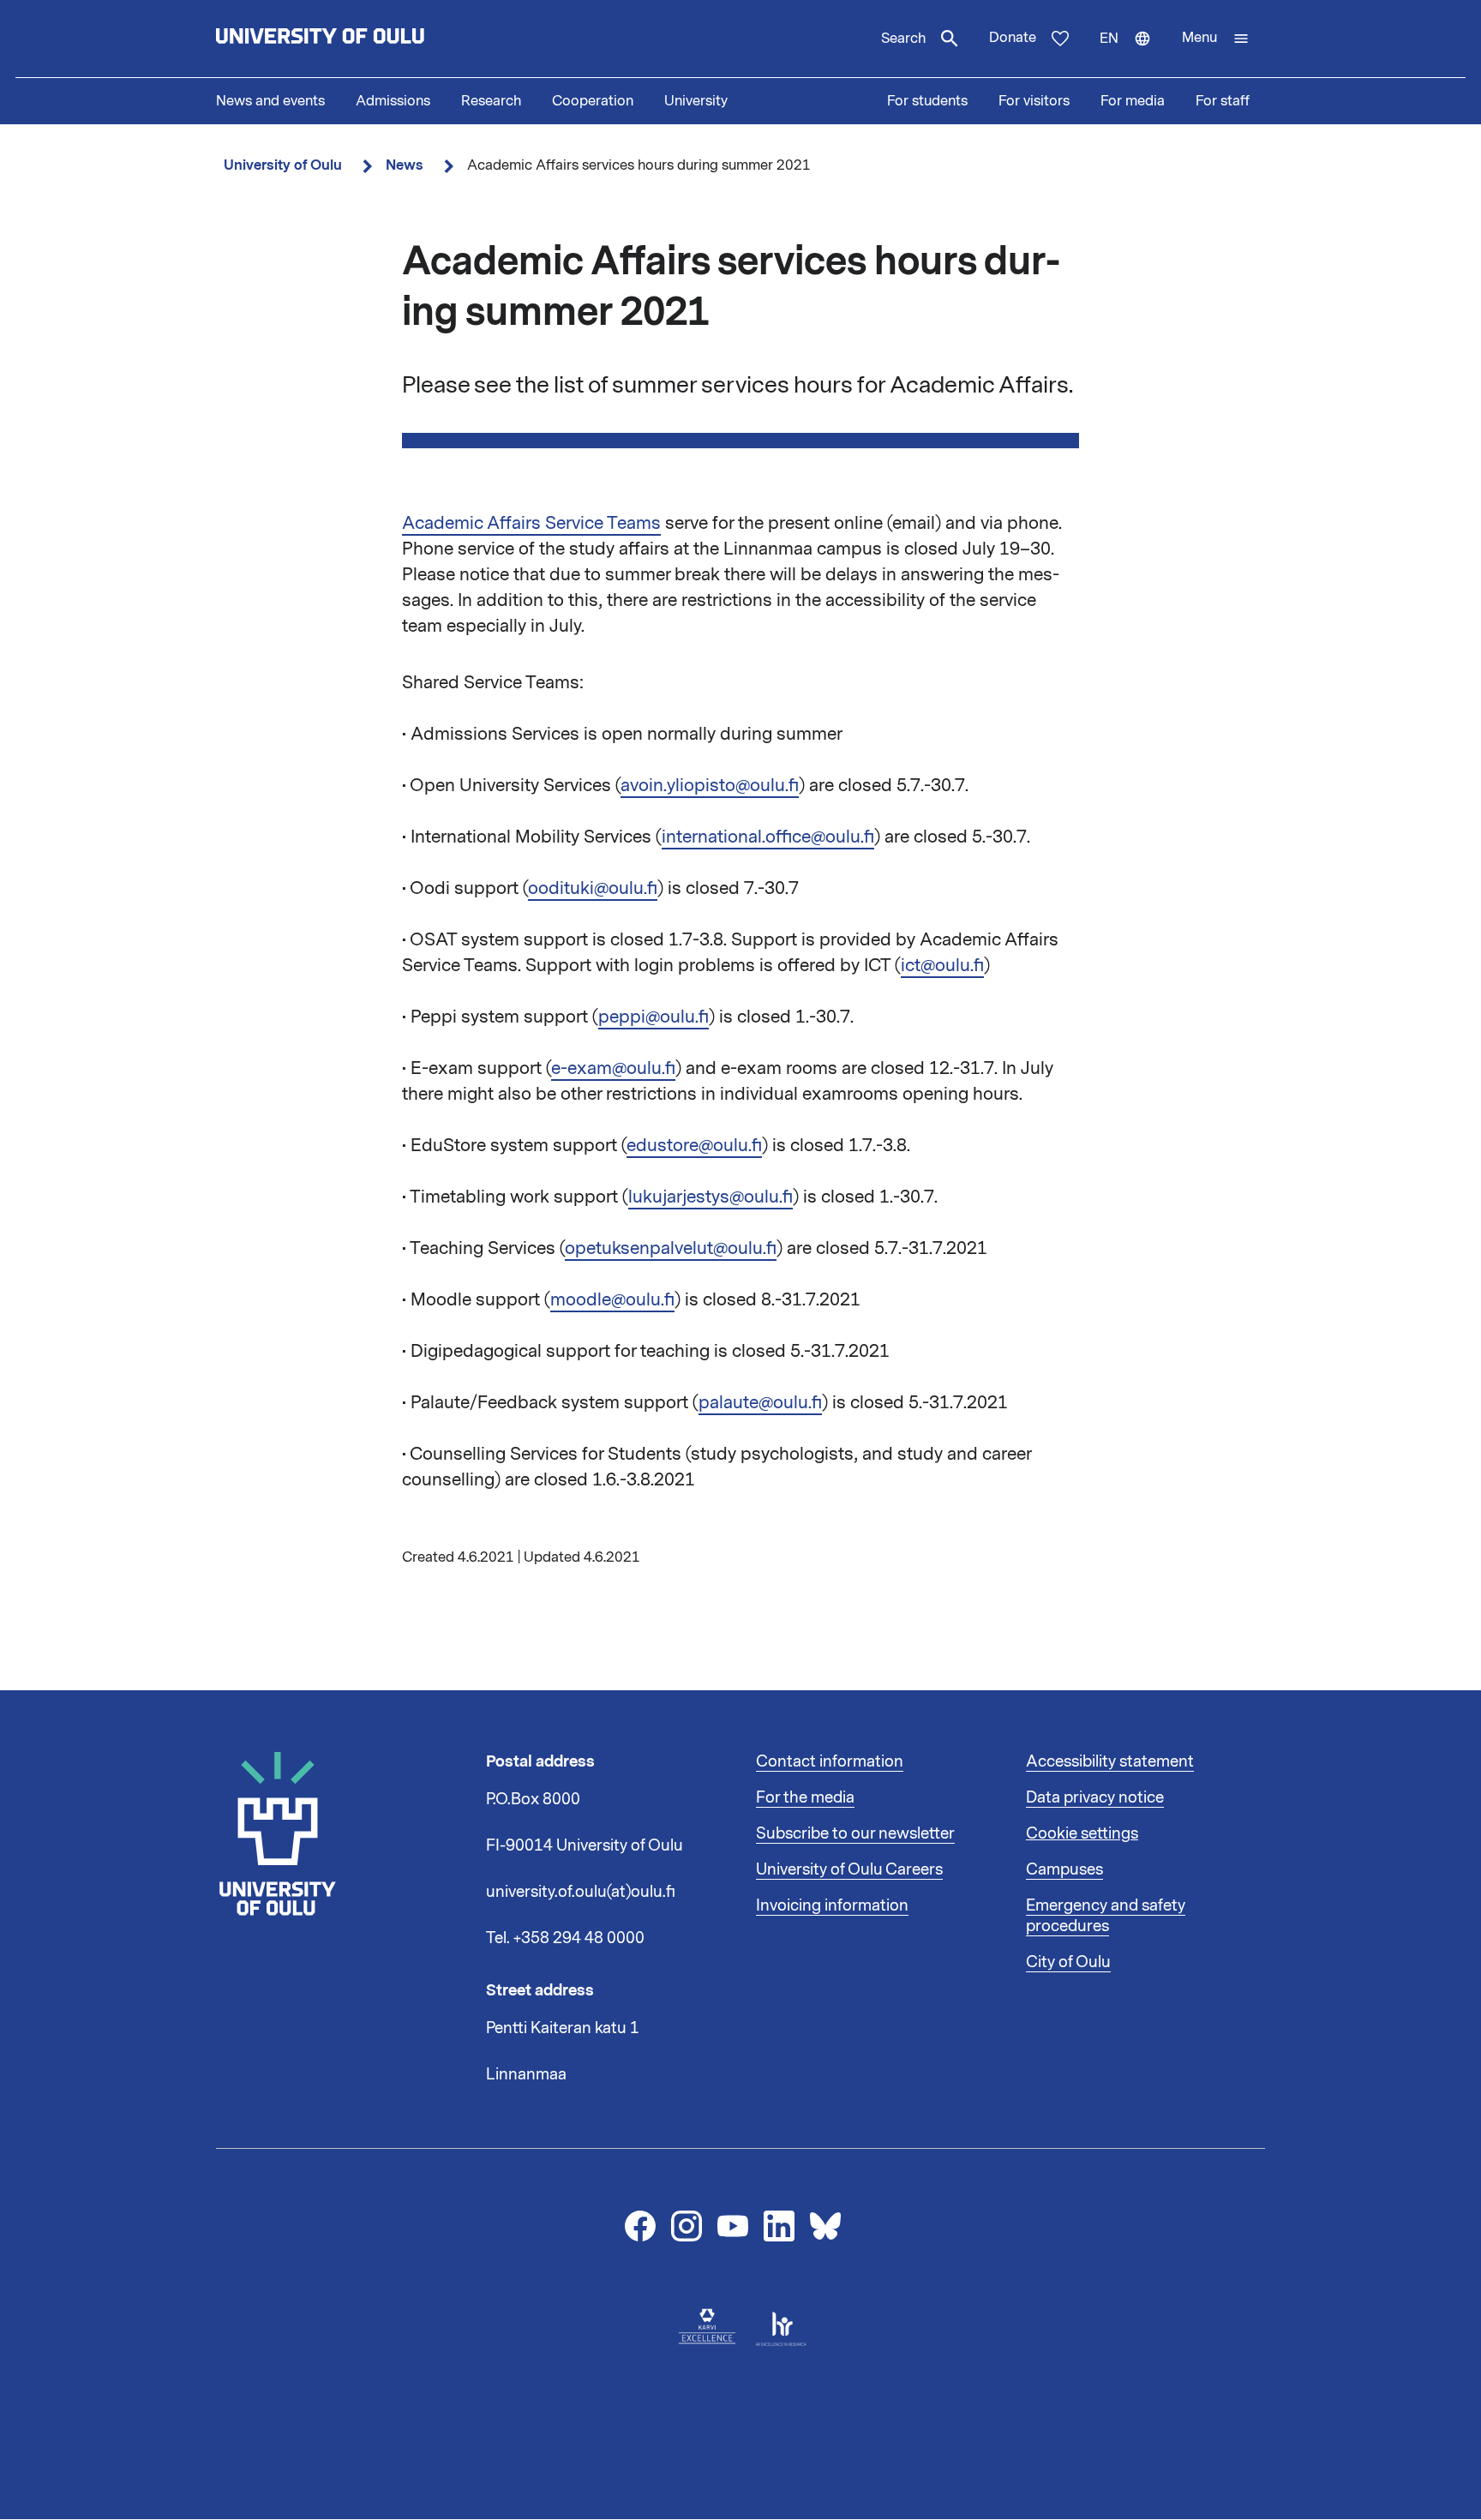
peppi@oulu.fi (654, 1017)
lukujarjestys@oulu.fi (711, 1197)
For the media (805, 1797)
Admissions (393, 101)
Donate (1013, 38)
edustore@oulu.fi (694, 1145)
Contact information (830, 1761)
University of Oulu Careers (849, 1869)
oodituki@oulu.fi (593, 888)
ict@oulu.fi (942, 965)
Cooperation (593, 101)
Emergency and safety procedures (1106, 1916)
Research (491, 101)
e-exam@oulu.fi (613, 1068)
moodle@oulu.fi (612, 1299)
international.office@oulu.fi (768, 837)
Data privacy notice (1095, 1797)
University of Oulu (283, 165)
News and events (270, 101)
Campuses (1064, 1869)
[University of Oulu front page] (360, 39)
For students (927, 101)
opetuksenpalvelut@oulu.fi (671, 1248)
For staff (1223, 101)
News (405, 165)
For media (1133, 101)
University (696, 101)
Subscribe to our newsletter (855, 1833)
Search (903, 39)
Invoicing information (832, 1905)
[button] (1216, 39)
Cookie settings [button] (1082, 1833)
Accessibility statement (1110, 1761)
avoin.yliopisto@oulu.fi (710, 785)
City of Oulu (1068, 1962)
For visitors (1034, 101)
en (1133, 53)
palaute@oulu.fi (760, 1402)
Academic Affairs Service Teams (531, 523)
